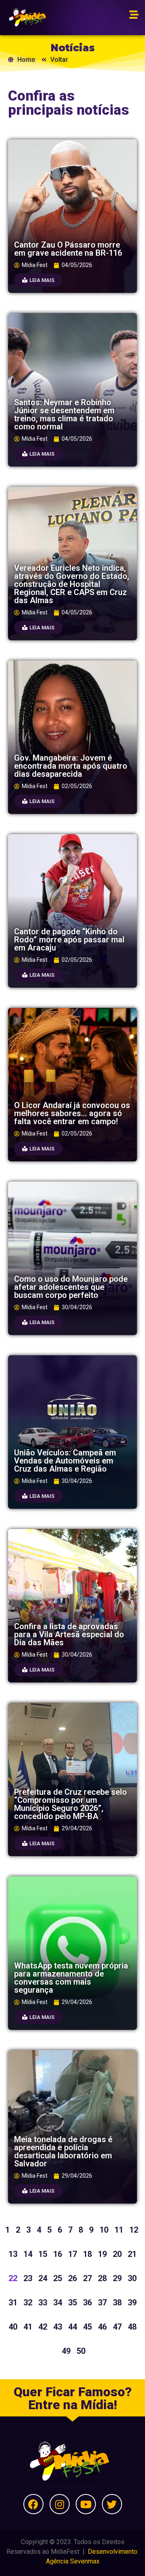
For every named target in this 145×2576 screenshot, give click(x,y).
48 (132, 2327)
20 (117, 2254)
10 (104, 2230)
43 (58, 2327)
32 (28, 2303)
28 (102, 2278)
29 (117, 2278)
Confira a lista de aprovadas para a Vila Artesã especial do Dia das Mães (69, 1634)
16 (58, 2254)
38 (117, 2303)
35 (72, 2303)
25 (58, 2278)
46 (102, 2327)
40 (13, 2327)
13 (13, 2254)
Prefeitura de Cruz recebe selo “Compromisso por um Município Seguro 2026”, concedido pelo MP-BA (70, 1804)
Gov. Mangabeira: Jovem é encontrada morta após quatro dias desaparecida (71, 766)
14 (28, 2254)
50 (81, 2351)
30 (132, 2278)
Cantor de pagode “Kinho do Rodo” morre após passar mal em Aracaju (69, 940)
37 (102, 2303)
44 (72, 2327)
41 (28, 2327)
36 (87, 2303)
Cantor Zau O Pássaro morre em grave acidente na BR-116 (68, 249)
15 (43, 2254)
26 (72, 2278)
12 (134, 2230)
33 (43, 2303)
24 (43, 2278)
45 (87, 2327)
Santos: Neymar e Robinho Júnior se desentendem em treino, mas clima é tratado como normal (64, 414)
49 (66, 2351)
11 (119, 2230)
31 (13, 2303)
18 (87, 2254)
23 (28, 2278)
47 (117, 2327)
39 (132, 2303)
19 (102, 2254)
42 (43, 2327)
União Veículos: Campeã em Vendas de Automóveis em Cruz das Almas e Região (65, 1461)
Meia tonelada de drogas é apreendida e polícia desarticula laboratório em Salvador (63, 2151)
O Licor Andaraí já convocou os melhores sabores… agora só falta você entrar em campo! (72, 1113)
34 (58, 2303)
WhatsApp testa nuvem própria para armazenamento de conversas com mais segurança (71, 1978)
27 (87, 2278)
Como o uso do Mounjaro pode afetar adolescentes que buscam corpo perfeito (71, 1287)
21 (132, 2254)
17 (72, 2254)
